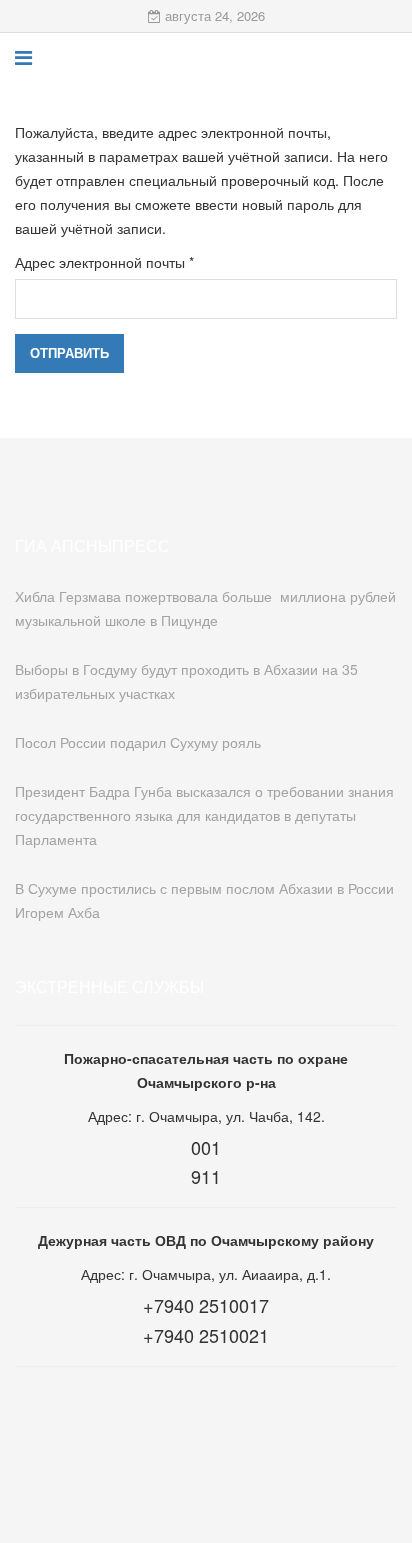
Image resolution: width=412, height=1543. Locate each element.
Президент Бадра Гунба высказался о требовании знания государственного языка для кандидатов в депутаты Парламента (204, 815)
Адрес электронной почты (104, 262)
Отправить (69, 352)
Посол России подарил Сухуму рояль (138, 742)
